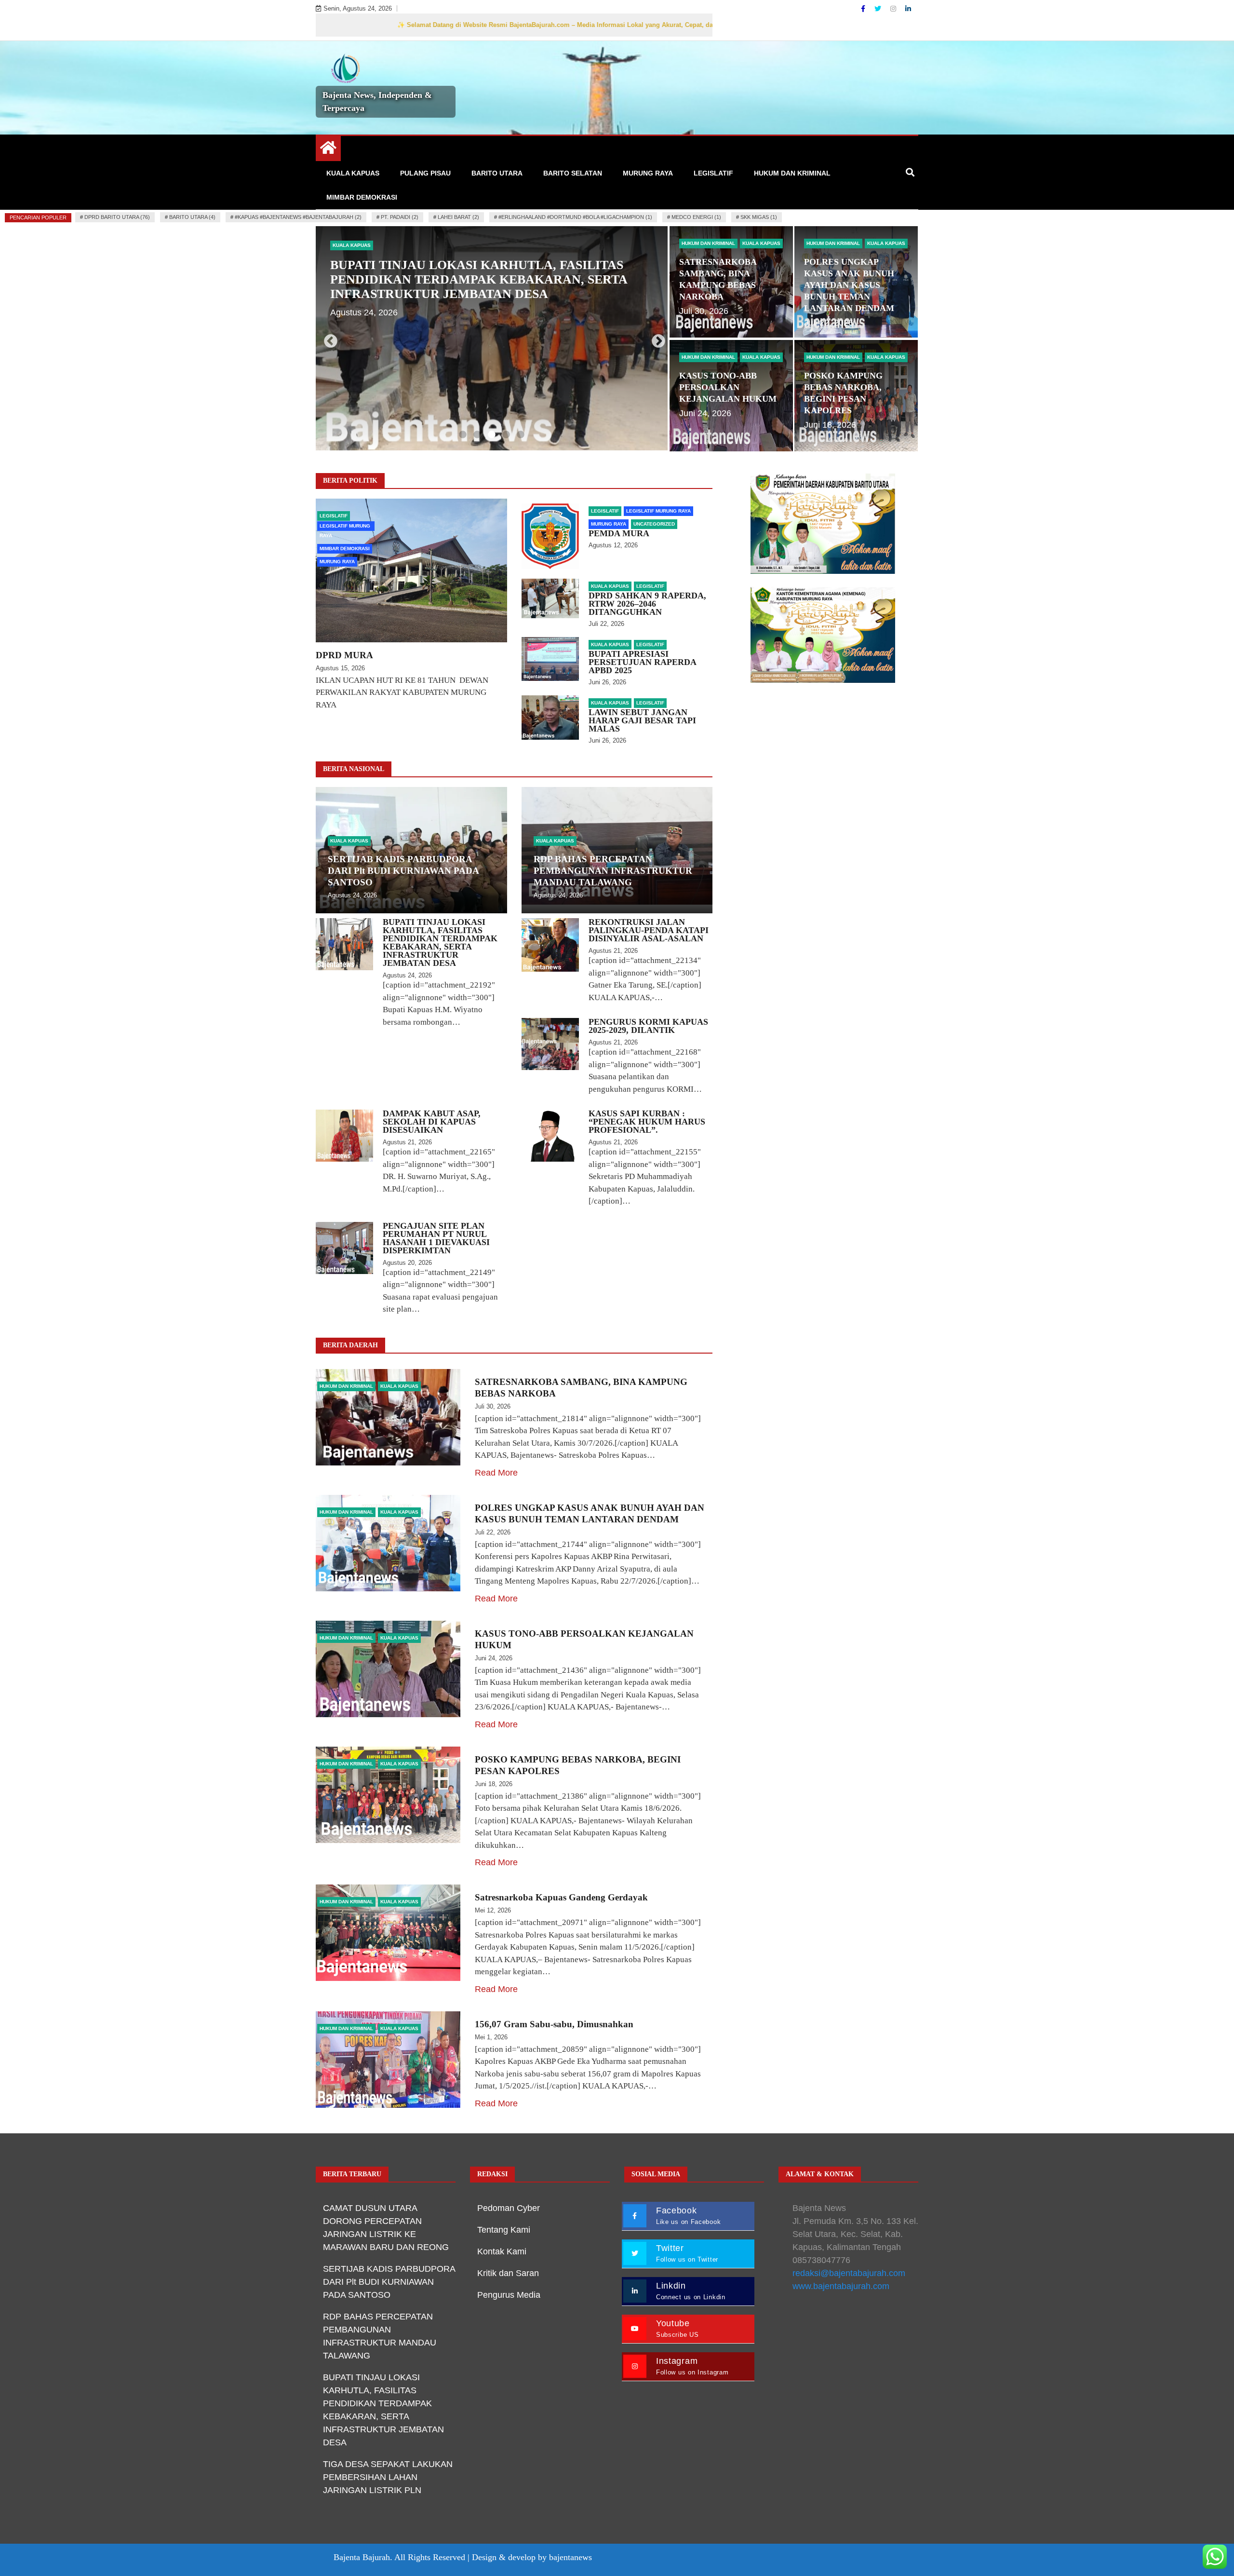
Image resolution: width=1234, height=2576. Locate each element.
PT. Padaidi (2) (400, 217)
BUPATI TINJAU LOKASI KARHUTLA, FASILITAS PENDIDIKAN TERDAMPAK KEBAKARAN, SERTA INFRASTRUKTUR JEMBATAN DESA (440, 942)
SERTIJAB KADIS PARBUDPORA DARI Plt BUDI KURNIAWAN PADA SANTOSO (403, 871)
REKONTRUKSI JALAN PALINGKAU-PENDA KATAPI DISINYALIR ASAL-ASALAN (488, 272)
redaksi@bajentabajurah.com (849, 2273)
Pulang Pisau (425, 173)
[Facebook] (864, 9)
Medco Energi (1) (696, 217)
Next (656, 339)
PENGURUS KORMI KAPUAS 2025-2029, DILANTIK (648, 1026)
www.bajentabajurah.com (841, 2286)
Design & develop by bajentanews (532, 2557)
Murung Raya (648, 173)
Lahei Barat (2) (458, 217)
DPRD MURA (344, 655)
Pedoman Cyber (509, 2208)
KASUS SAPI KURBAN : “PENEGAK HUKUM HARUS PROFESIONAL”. (647, 1122)
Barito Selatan (573, 173)
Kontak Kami (502, 2251)
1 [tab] (463, 435)
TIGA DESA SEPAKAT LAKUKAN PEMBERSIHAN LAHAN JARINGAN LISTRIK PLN (388, 2477)
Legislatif (713, 173)
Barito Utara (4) (192, 217)
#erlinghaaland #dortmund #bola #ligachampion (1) (575, 217)
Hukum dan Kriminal (792, 173)
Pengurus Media (509, 2295)
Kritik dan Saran (508, 2273)
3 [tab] (492, 435)
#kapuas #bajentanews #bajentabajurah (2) (298, 217)
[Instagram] (894, 9)
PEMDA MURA (619, 533)
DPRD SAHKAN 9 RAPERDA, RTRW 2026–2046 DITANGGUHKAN (647, 604)
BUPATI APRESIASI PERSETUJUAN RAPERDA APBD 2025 (642, 662)
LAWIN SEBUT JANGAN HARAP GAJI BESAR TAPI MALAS (642, 720)
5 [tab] (521, 435)
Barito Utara (497, 173)
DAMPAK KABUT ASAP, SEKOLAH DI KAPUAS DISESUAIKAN (432, 1122)
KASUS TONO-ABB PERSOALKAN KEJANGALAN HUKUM (728, 387)
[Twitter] (879, 9)
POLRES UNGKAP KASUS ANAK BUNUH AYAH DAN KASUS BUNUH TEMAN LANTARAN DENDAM (849, 285)
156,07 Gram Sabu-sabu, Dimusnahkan (554, 2024)
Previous (328, 339)
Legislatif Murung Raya (345, 527)
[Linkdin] (908, 9)
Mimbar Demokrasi (362, 197)
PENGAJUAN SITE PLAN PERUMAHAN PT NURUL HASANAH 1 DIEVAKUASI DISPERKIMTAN (436, 1238)
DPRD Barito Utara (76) (117, 217)
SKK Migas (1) (759, 217)
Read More (496, 1473)
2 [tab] (477, 435)
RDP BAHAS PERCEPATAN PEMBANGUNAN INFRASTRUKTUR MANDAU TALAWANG (613, 871)
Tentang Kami (504, 2230)
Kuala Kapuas (353, 173)
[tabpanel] (492, 338)
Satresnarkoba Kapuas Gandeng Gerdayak (563, 1897)
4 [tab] (506, 435)
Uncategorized (654, 524)
